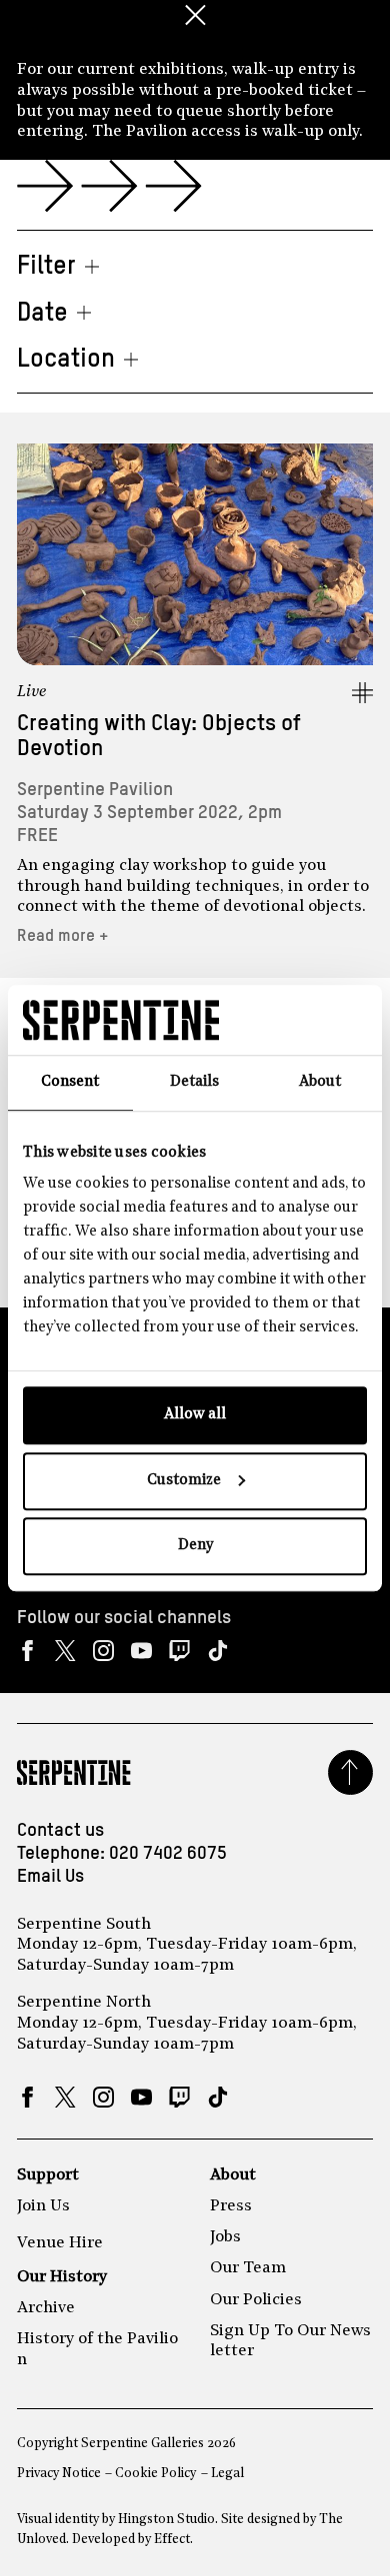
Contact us (60, 1831)
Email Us (50, 1877)
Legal (227, 2474)
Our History (62, 2277)
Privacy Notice (59, 2474)
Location (66, 360)
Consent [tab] (70, 1082)
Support (48, 2175)
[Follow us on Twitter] (65, 1651)
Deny (195, 1546)
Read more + (63, 936)
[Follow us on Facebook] (27, 1651)
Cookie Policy (155, 2474)
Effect (172, 2540)
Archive (46, 2308)
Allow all (195, 1415)
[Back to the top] (350, 1772)
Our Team (248, 2268)
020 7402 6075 (168, 1854)
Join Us (43, 2206)
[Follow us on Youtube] (141, 1651)
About (233, 2175)
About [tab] (320, 1082)
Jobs (225, 2237)
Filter (46, 267)
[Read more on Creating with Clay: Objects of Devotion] (195, 555)
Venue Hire (60, 2243)
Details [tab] (194, 1082)
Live (32, 692)
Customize (184, 1481)
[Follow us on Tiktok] (217, 1651)
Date (42, 314)
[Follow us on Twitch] (179, 1651)
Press (231, 2206)
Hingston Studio (166, 2520)
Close (195, 15)
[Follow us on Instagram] (103, 1651)
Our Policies (256, 2300)
